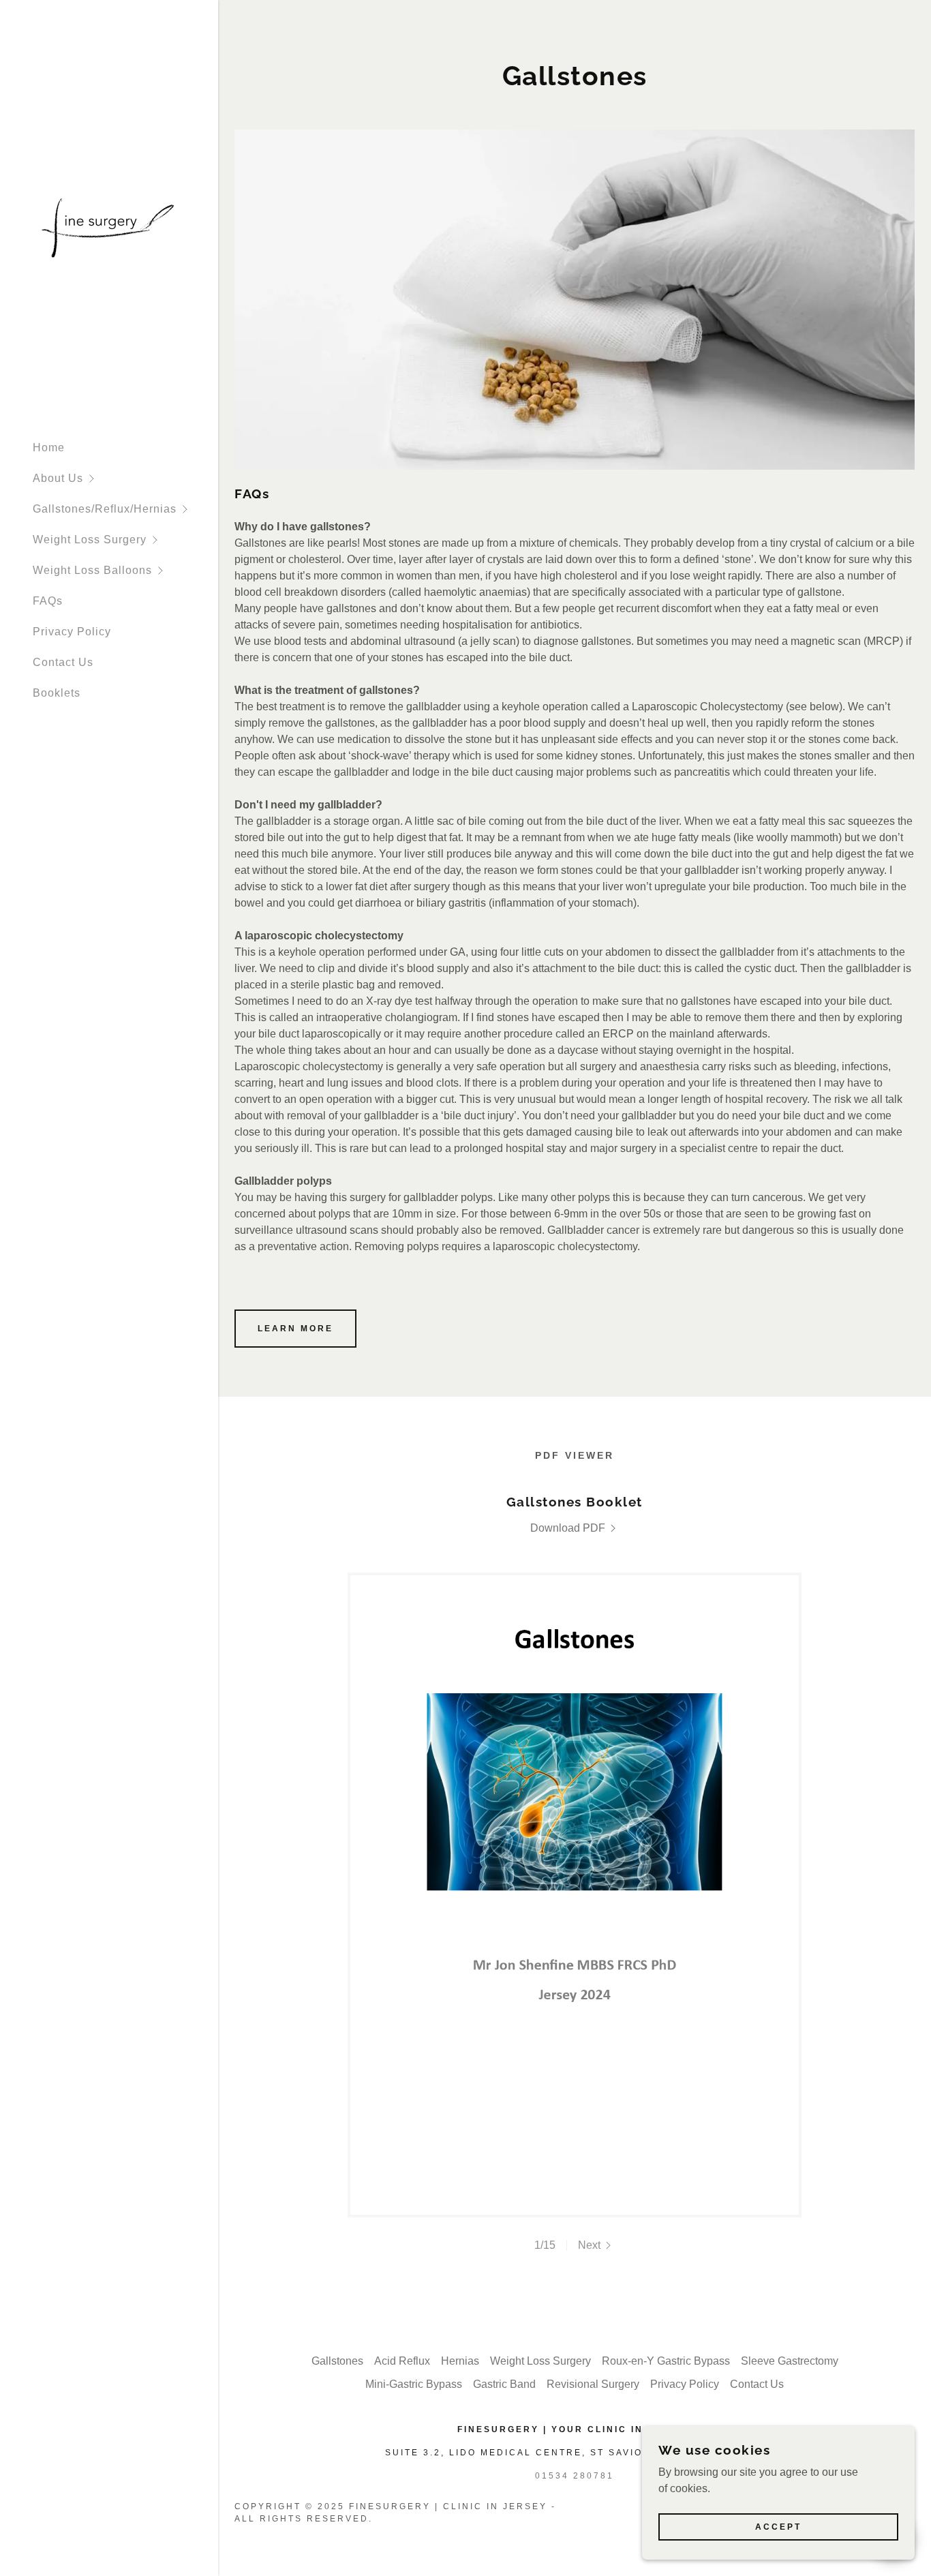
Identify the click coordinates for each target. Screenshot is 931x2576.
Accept (778, 2527)
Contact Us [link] (63, 662)
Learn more (295, 1329)
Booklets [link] (57, 693)
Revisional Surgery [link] (593, 2384)
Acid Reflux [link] (402, 2361)
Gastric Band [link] (504, 2384)
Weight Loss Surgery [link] (540, 2361)
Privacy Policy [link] (72, 632)
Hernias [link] (460, 2361)
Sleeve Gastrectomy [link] (790, 2361)
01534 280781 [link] (575, 2476)
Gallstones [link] (337, 2361)
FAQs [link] (48, 601)
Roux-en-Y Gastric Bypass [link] (666, 2361)
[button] (125, 478)
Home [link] (49, 448)
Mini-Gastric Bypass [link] (414, 2384)
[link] (109, 225)
